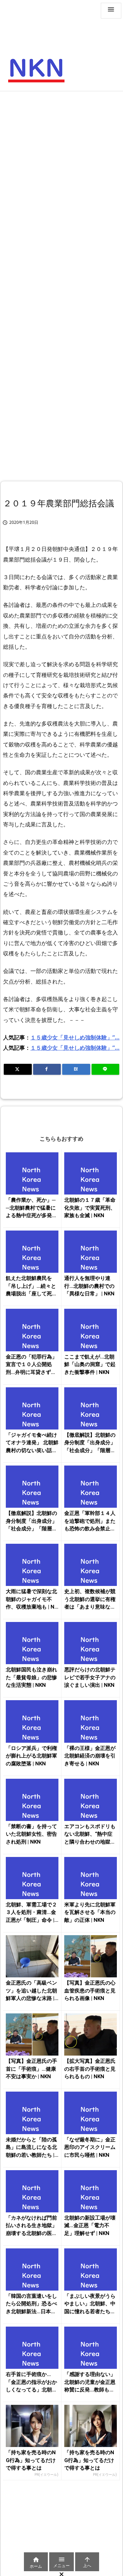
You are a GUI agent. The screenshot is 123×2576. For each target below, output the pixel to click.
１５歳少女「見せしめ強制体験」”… (75, 1037)
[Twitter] (18, 1069)
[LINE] (106, 1069)
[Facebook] (47, 1069)
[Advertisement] (61, 160)
